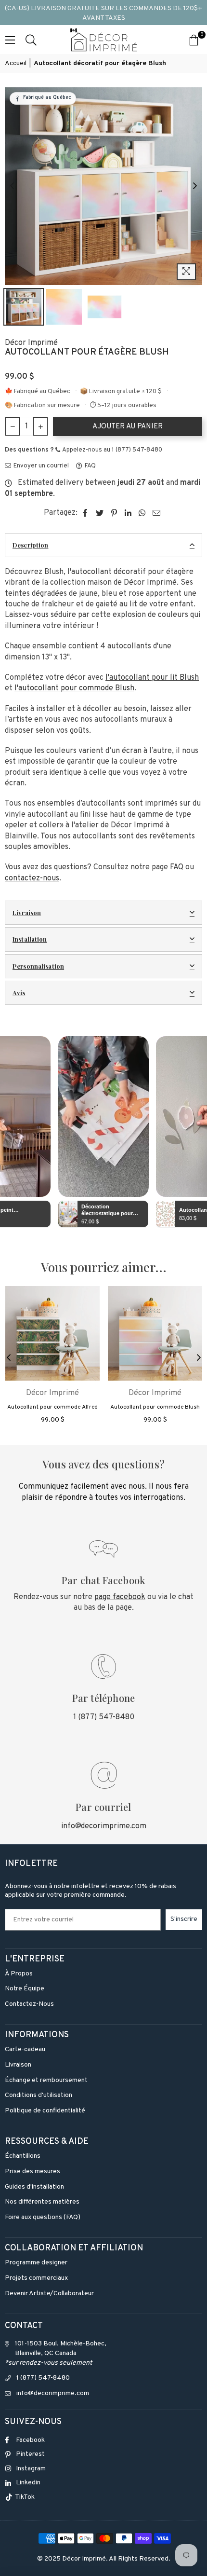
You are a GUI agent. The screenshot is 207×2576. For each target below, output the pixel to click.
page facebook (120, 1597)
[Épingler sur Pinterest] (114, 513)
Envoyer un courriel (40, 466)
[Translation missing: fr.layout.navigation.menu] (10, 40)
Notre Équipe (25, 1989)
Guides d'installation (34, 2187)
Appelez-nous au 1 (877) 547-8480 (112, 450)
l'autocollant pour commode (74, 688)
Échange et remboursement (46, 2080)
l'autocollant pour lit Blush (152, 678)
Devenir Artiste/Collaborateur (49, 2294)
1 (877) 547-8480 (104, 1717)
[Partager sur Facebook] (85, 513)
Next (195, 186)
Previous (12, 186)
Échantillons (23, 2156)
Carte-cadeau (25, 2049)
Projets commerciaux (36, 2278)
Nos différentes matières (42, 2202)
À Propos (19, 1974)
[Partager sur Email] (157, 513)
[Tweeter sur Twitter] (100, 513)
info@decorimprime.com (104, 1826)
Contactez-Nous (29, 2004)
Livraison (27, 912)
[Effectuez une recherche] (31, 40)
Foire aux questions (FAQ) (43, 2217)
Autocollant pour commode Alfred (52, 1407)
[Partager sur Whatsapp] (142, 513)
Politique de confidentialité (45, 2111)
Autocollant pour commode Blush (155, 1407)
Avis (19, 993)
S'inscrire (184, 1919)
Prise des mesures (32, 2172)
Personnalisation (38, 966)
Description (30, 545)
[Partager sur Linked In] (128, 513)
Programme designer (36, 2263)
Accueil (16, 63)
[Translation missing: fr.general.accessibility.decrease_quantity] (13, 426)
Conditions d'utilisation (39, 2095)
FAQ (90, 466)
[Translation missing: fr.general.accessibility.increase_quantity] (40, 426)
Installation (30, 939)
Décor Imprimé (31, 343)
